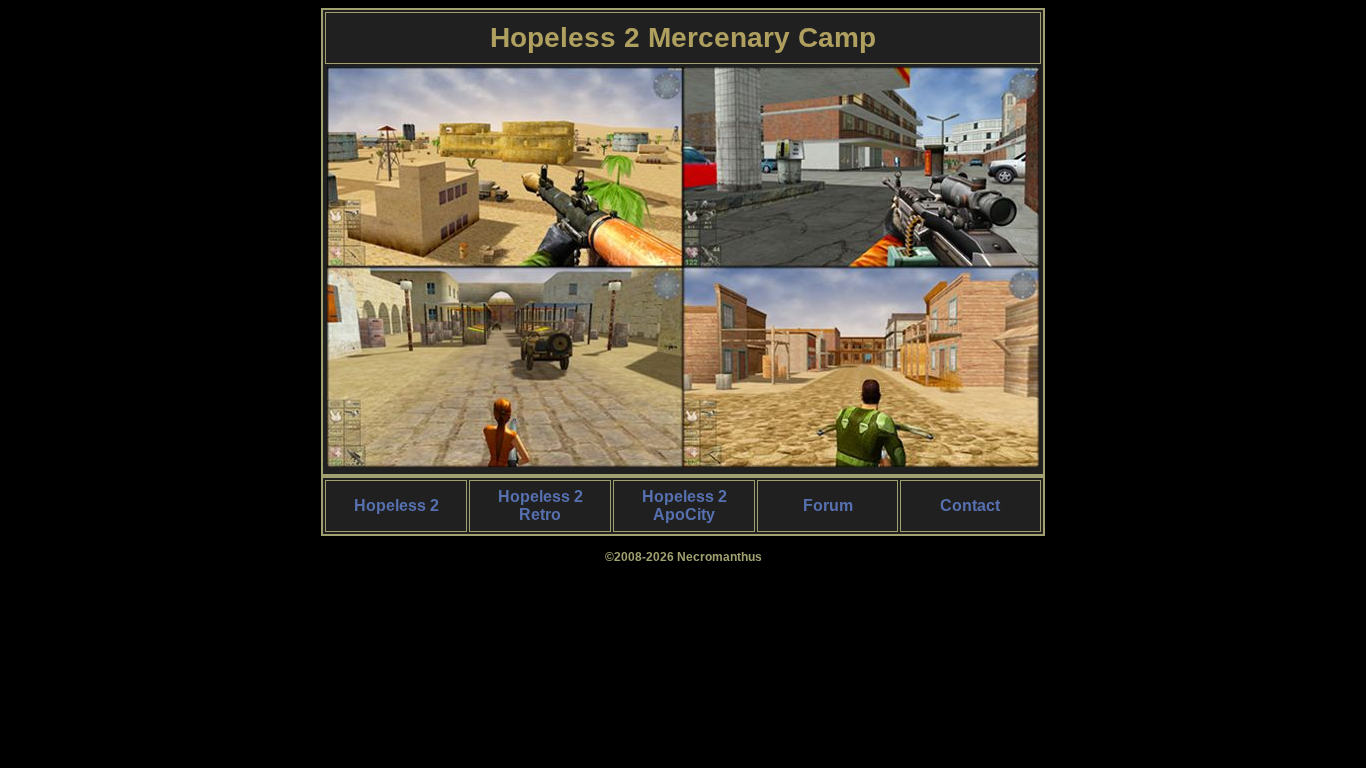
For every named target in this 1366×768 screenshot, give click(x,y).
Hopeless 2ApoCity (684, 505)
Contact (970, 505)
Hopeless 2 (396, 505)
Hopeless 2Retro (540, 505)
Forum (828, 505)
